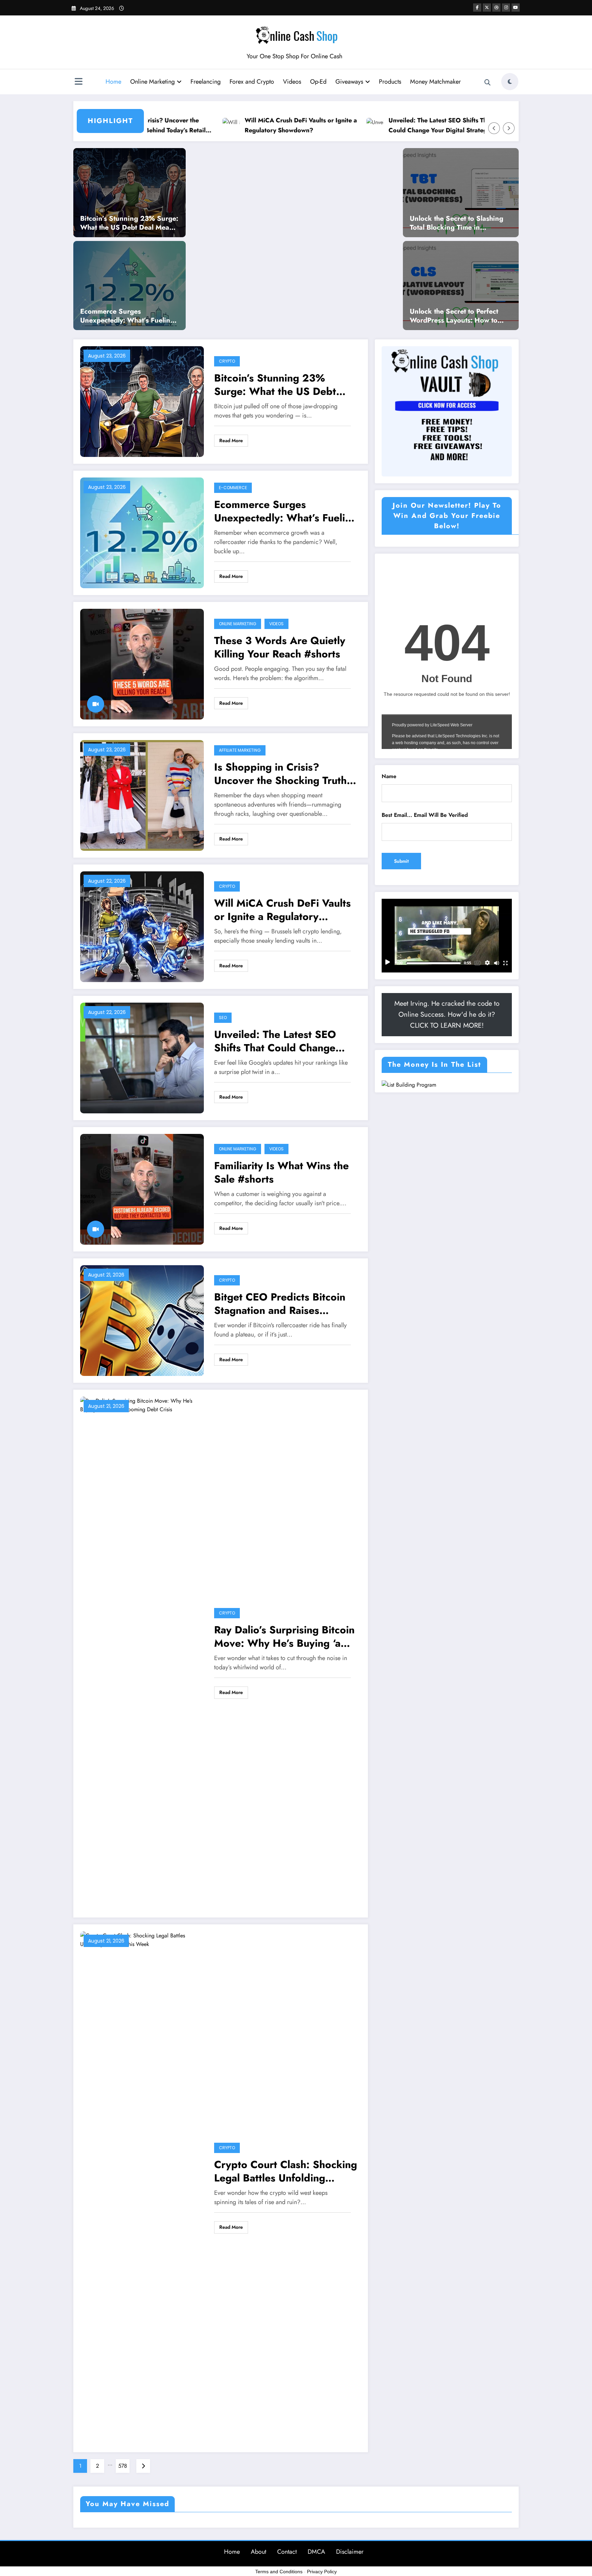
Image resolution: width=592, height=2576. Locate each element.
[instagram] (506, 8)
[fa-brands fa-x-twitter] (487, 8)
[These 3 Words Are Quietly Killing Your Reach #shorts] (142, 663)
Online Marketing (152, 82)
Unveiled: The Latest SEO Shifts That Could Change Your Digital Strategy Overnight (275, 1041)
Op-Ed (318, 82)
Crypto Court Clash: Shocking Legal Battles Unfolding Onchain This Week (286, 2171)
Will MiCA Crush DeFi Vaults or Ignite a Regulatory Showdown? (282, 910)
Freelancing (206, 82)
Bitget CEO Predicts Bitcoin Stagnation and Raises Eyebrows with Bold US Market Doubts (280, 1304)
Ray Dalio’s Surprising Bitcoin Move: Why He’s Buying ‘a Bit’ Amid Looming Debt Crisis (284, 1636)
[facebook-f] (477, 8)
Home (113, 82)
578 (123, 2466)
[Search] (488, 83)
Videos (292, 82)
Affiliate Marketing (240, 750)
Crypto (227, 361)
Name (389, 776)
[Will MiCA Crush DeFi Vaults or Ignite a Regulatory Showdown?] (142, 926)
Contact (287, 2552)
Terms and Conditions (279, 2572)
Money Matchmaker (435, 82)
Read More (231, 440)
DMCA (316, 2552)
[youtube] (516, 8)
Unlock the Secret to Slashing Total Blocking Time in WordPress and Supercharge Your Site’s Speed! (457, 223)
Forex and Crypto (252, 82)
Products (390, 82)
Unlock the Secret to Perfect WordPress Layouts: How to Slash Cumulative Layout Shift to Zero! (457, 316)
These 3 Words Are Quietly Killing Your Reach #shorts (280, 647)
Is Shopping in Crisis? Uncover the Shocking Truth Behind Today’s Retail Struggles (280, 774)
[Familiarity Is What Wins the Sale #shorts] (142, 1189)
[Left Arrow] (494, 128)
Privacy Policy (322, 2572)
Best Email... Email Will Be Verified (425, 815)
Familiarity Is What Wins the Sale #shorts (281, 1172)
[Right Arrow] (509, 128)
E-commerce (233, 488)
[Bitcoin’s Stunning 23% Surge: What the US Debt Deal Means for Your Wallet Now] (129, 192)
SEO (223, 1018)
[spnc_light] (510, 82)
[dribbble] (496, 8)
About (258, 2552)
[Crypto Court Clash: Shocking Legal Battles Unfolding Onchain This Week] (142, 2187)
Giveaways (349, 82)
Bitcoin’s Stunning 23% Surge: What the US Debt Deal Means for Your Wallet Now (211, 115)
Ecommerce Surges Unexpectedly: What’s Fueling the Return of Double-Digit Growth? (350, 115)
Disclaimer (350, 2552)
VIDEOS (276, 624)
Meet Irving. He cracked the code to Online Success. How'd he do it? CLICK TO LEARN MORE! (447, 1014)
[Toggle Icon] (78, 82)
